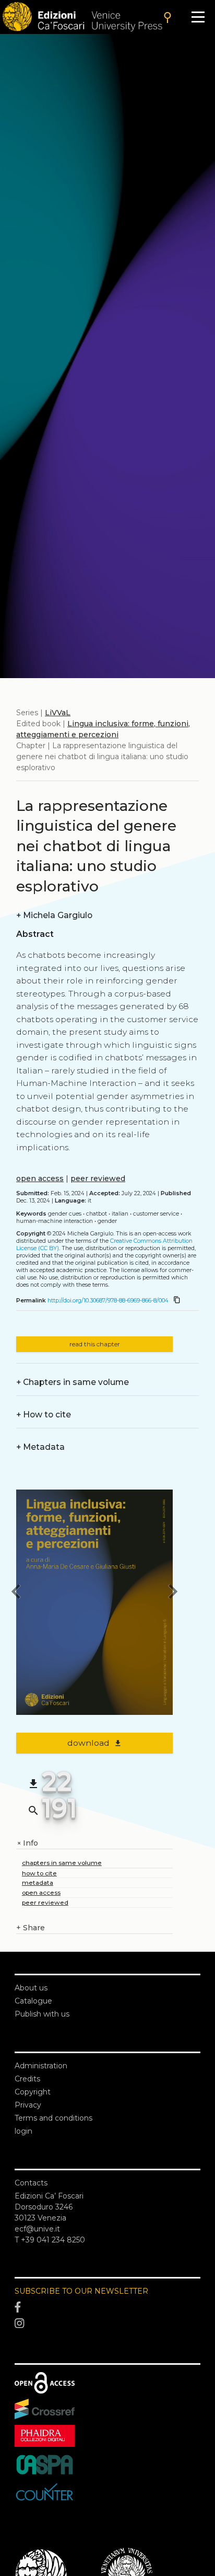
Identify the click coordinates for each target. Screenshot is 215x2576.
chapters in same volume (62, 1863)
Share (31, 1928)
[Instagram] (107, 2324)
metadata (38, 1882)
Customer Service (156, 1214)
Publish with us (42, 2014)
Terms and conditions (53, 2118)
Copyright (33, 2092)
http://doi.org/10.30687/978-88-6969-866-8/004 (108, 1301)
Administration (41, 2066)
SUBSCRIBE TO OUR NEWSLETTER (81, 2291)
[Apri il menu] (198, 17)
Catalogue (33, 2001)
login (23, 2131)
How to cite (44, 1415)
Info (27, 1843)
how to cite (39, 1873)
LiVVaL (58, 713)
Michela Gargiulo (54, 915)
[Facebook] (107, 2307)
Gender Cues (65, 1214)
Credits (27, 2079)
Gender (107, 1221)
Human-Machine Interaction (55, 1221)
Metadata (40, 1447)
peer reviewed (98, 1178)
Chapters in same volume (73, 1382)
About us (31, 1988)
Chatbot (97, 1214)
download (95, 1743)
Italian (120, 1214)
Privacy (28, 2105)
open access (40, 1178)
